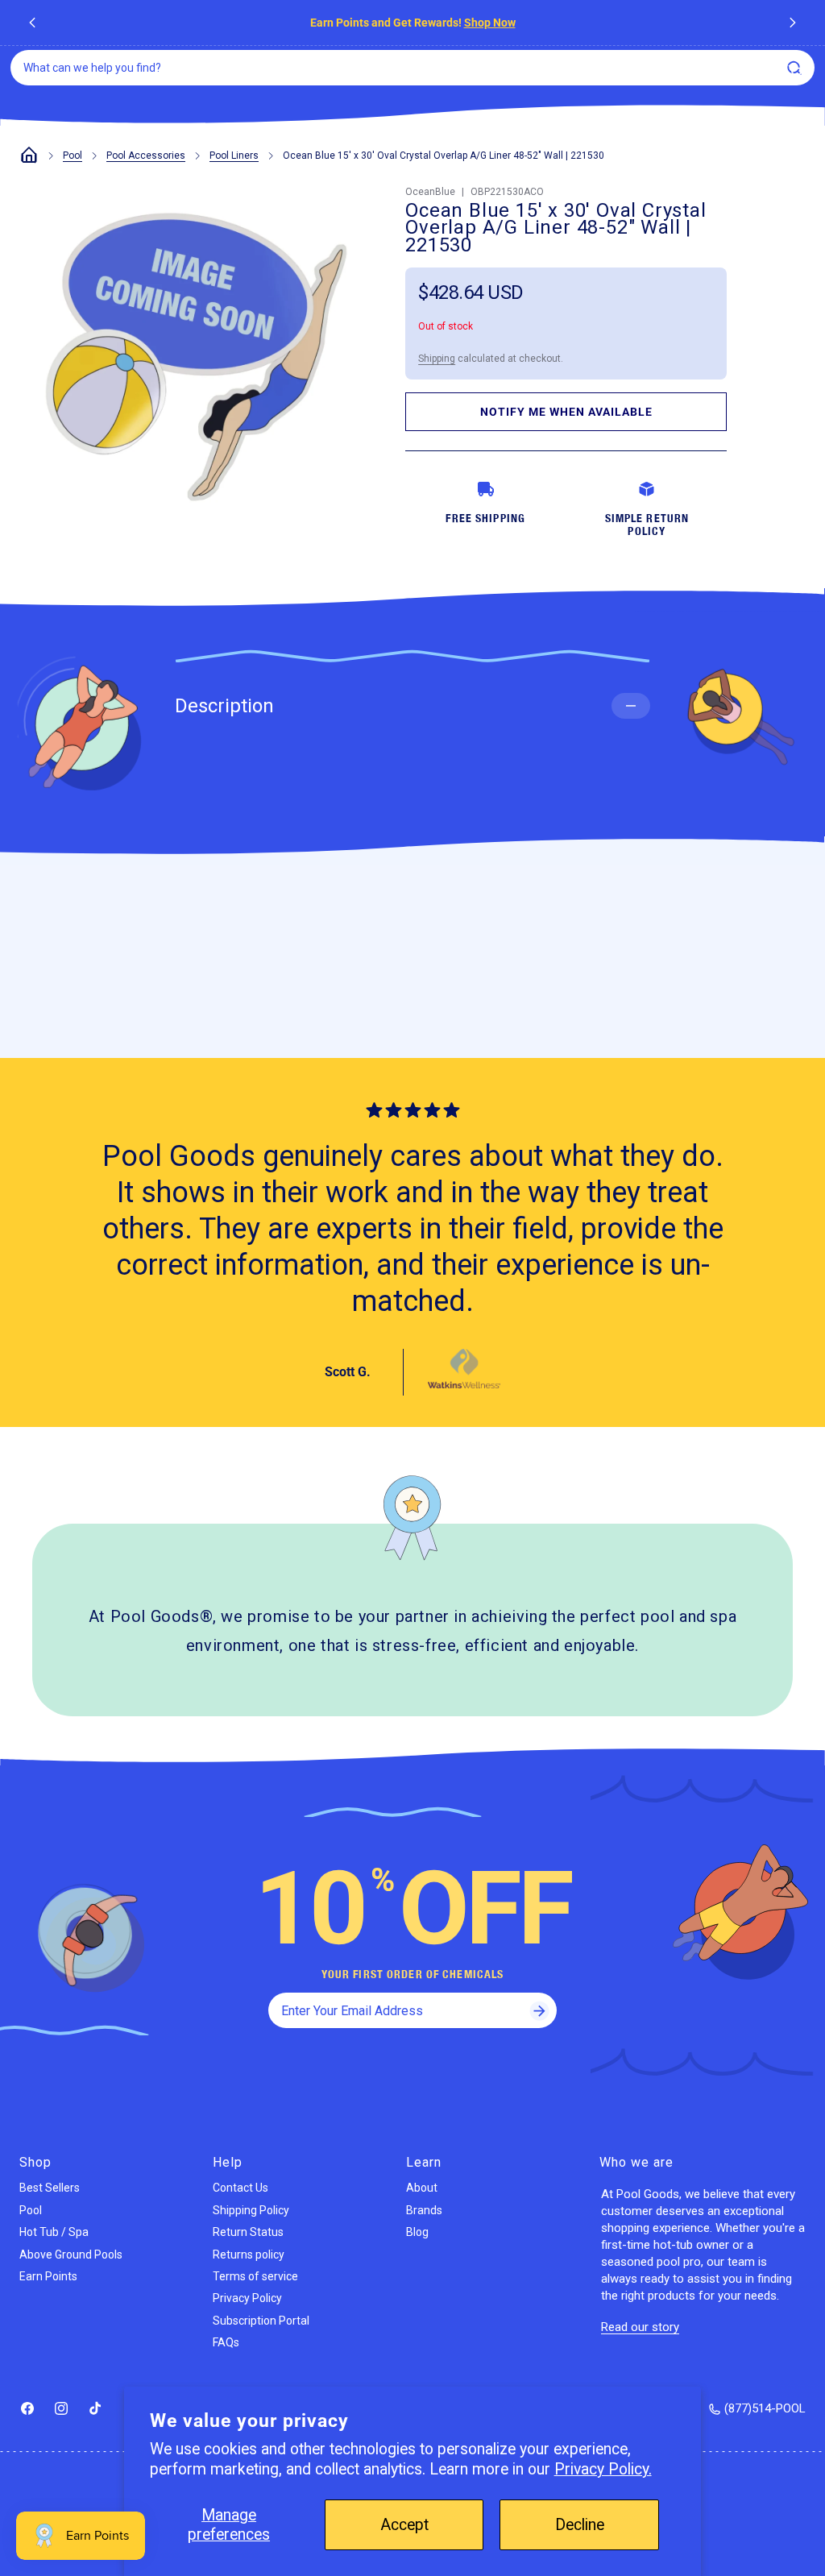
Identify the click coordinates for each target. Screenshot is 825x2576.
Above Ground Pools (71, 2255)
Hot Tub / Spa (54, 2232)
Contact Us (240, 2188)
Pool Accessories (146, 156)
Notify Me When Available (566, 412)
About (422, 2188)
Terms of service (255, 2276)
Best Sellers (50, 2188)
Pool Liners (234, 156)
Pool (73, 156)
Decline (580, 2525)
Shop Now (490, 23)
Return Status (248, 2232)
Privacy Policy (247, 2298)
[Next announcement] (793, 23)
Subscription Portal (261, 2321)
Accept (404, 2525)
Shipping (437, 359)
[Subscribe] (539, 2010)
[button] (796, 72)
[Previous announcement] (32, 23)
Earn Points (48, 2276)
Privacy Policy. (603, 2469)
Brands (424, 2210)
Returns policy (249, 2255)
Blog (417, 2232)
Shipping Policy (251, 2210)
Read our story (640, 2327)
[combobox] (412, 68)
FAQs (226, 2342)
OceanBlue (430, 192)
